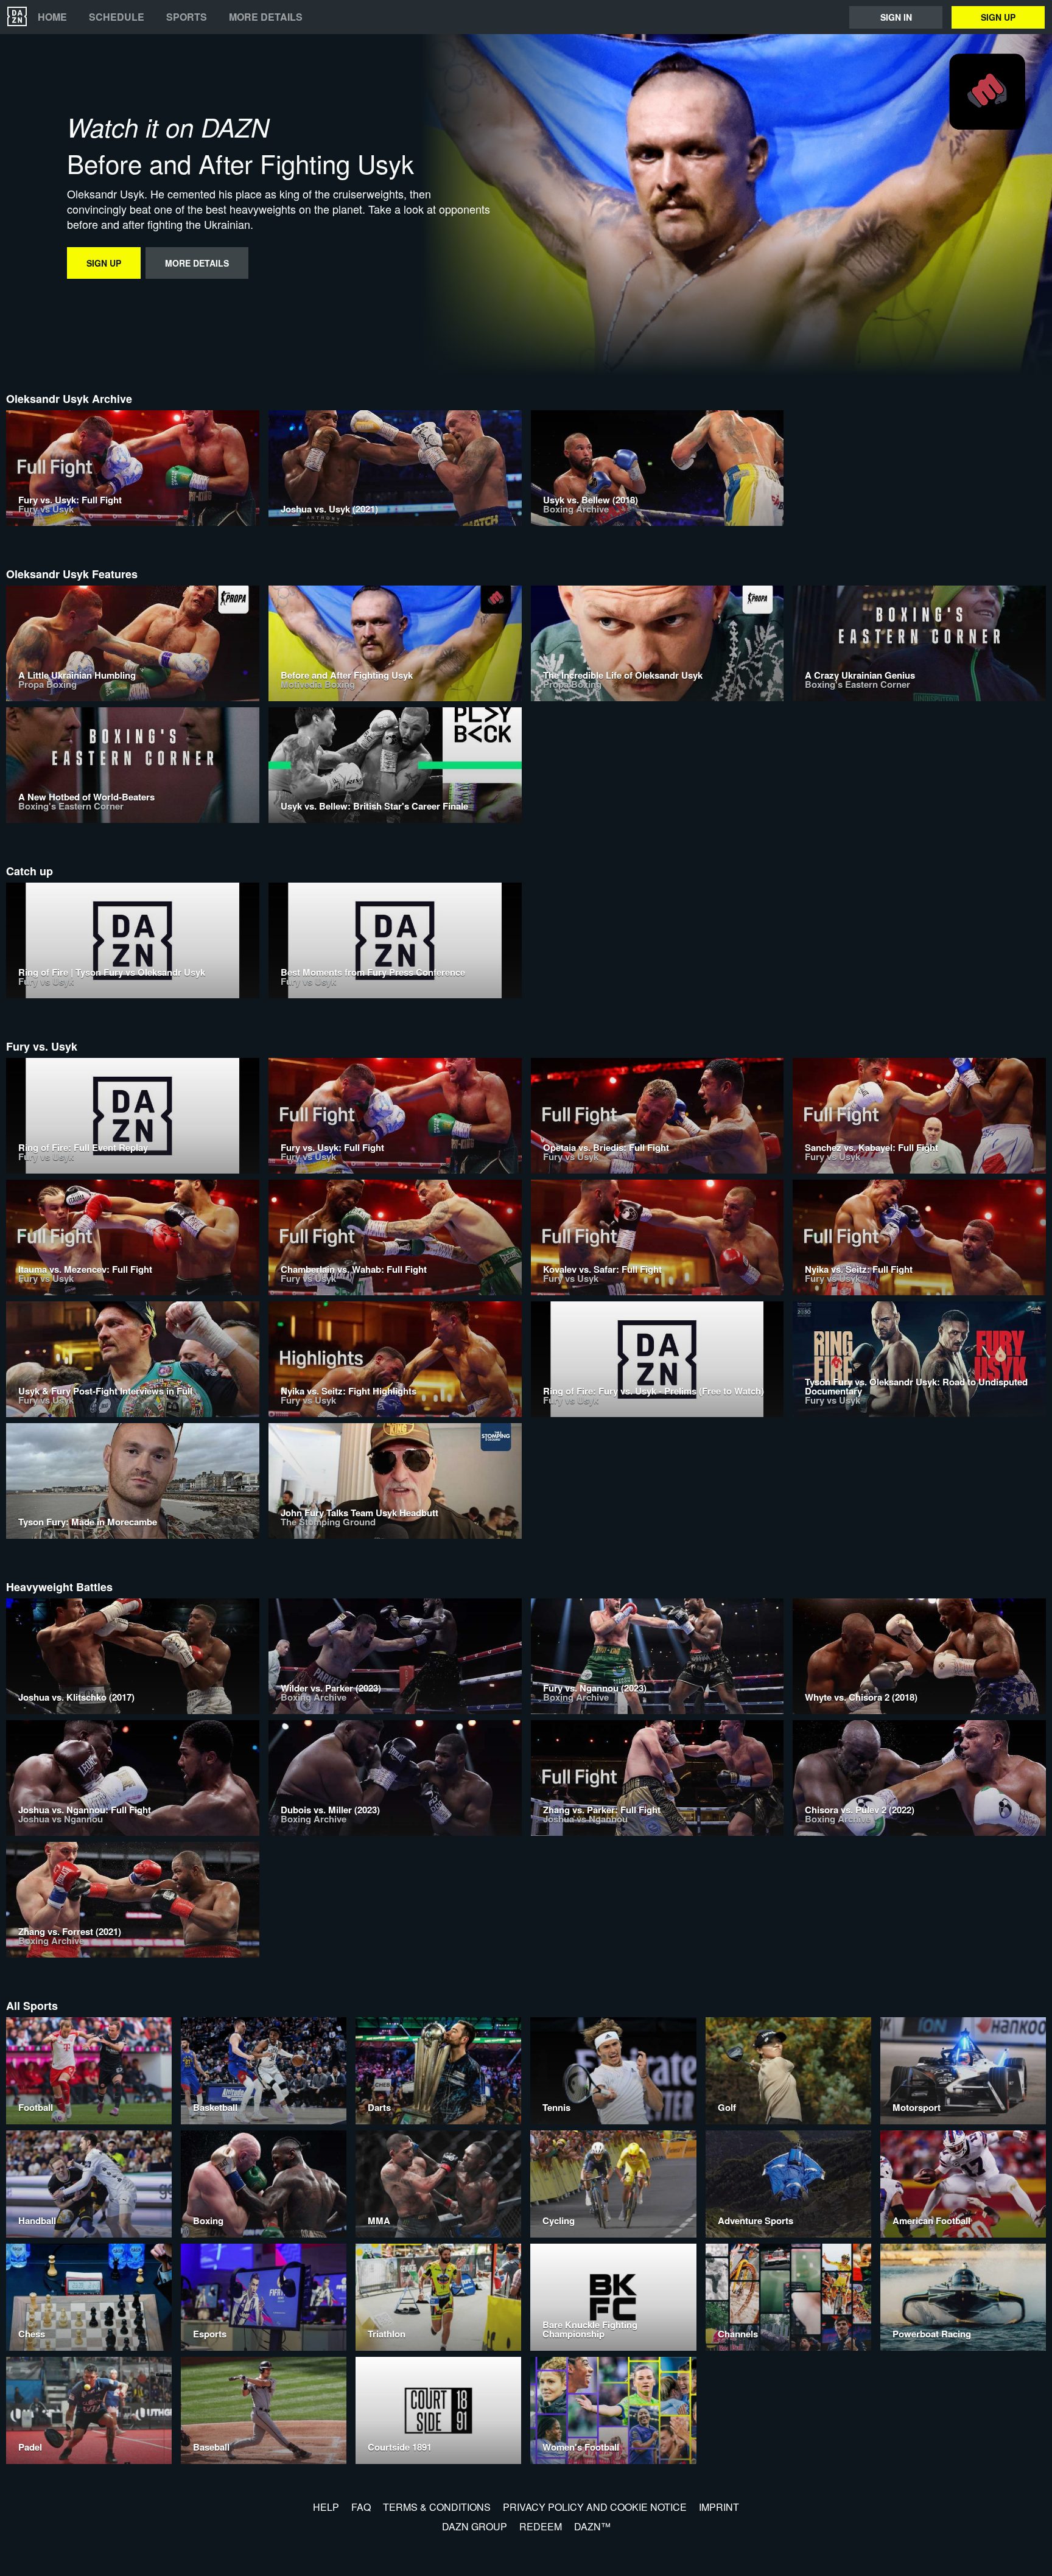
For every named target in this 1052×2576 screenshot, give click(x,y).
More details (266, 17)
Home (52, 17)
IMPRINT (719, 2507)
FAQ (361, 2507)
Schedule (117, 17)
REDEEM (541, 2526)
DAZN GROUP (475, 2526)
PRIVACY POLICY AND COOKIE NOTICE (595, 2507)
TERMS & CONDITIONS (437, 2507)
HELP (326, 2507)
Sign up (998, 17)
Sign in (896, 17)
